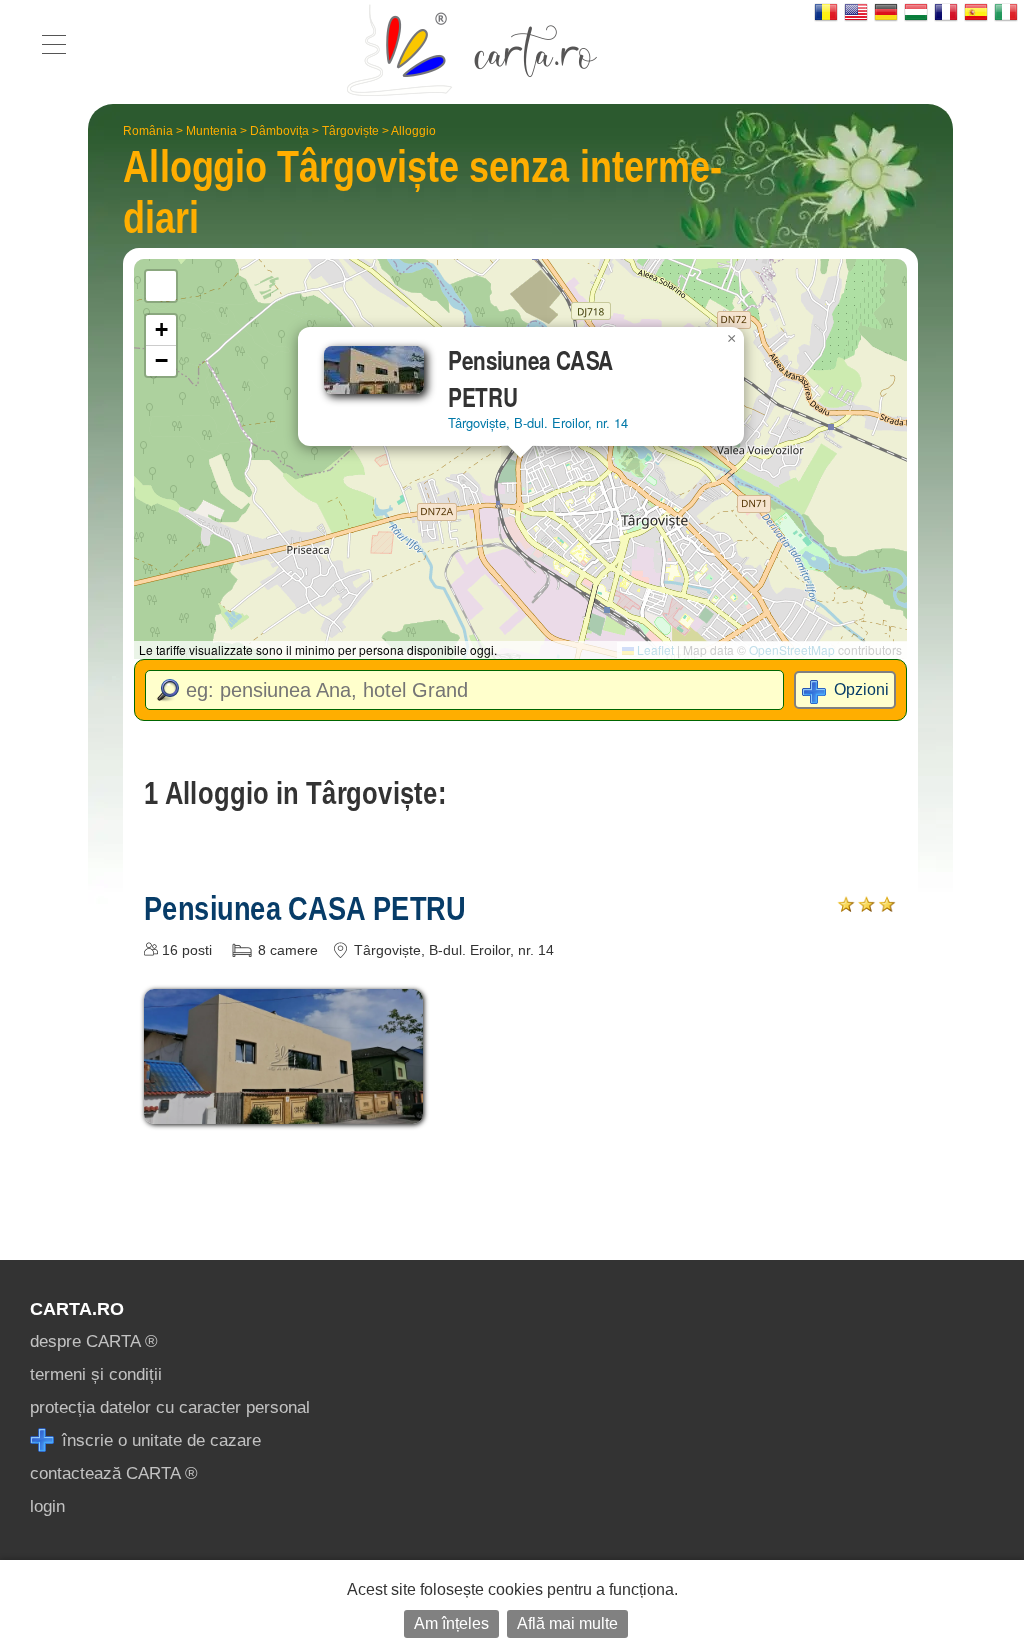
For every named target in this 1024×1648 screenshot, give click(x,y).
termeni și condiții (96, 1374)
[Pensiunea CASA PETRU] (284, 1109)
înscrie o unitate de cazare (159, 1440)
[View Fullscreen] (161, 286)
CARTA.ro (77, 1309)
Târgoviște (350, 131)
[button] (732, 339)
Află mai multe (567, 1623)
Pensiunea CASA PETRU (305, 908)
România (148, 131)
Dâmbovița (279, 131)
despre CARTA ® (94, 1341)
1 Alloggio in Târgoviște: (295, 793)
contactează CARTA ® (114, 1473)
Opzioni (861, 689)
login (47, 1506)
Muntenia (211, 131)
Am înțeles (451, 1623)
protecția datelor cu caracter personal (170, 1407)
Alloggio (413, 131)
